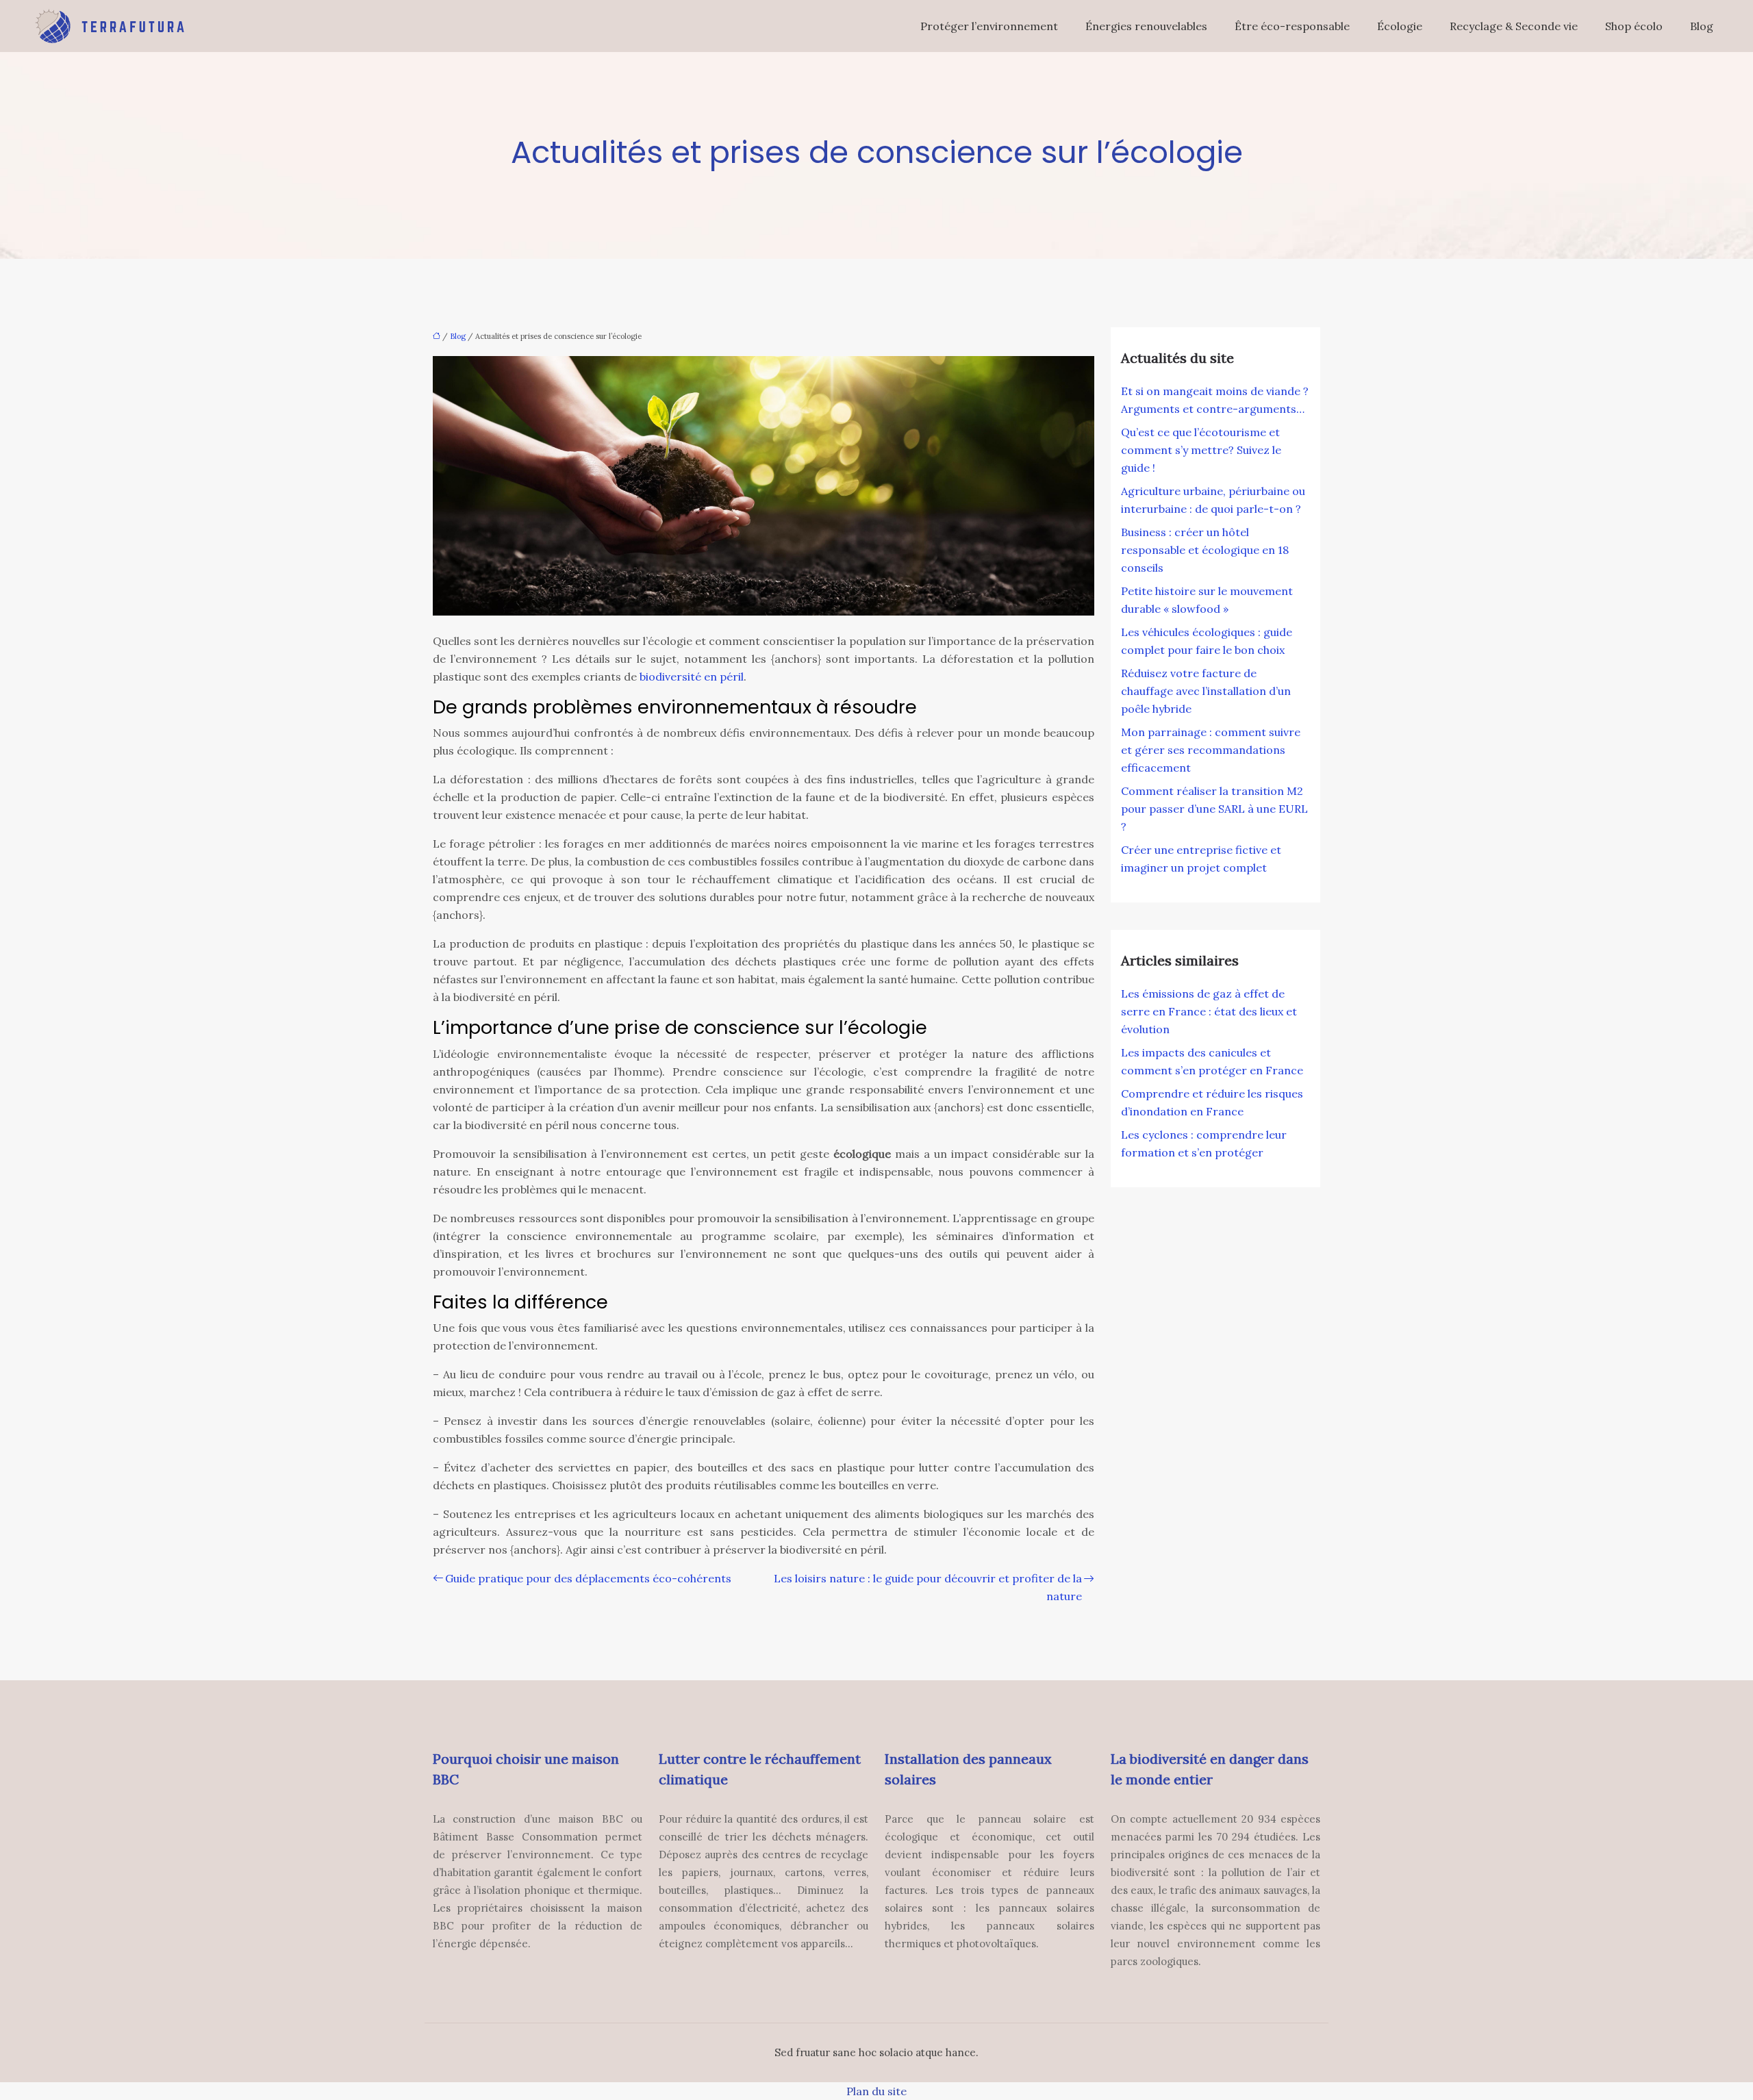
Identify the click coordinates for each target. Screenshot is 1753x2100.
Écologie (1400, 26)
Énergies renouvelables (1146, 26)
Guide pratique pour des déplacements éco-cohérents (588, 1578)
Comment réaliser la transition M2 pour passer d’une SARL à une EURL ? (1214, 809)
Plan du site (876, 2091)
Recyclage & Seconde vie (1514, 26)
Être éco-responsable (1292, 26)
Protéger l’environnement (989, 26)
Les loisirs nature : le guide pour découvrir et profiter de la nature (928, 1587)
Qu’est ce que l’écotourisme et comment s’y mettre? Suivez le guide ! (1201, 450)
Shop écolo (1634, 26)
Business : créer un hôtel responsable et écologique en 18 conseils (1205, 550)
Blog (1702, 26)
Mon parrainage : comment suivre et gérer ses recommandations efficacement (1211, 750)
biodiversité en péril (692, 676)
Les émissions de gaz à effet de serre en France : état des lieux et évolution (1209, 1011)
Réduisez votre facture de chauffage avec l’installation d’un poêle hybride (1206, 691)
